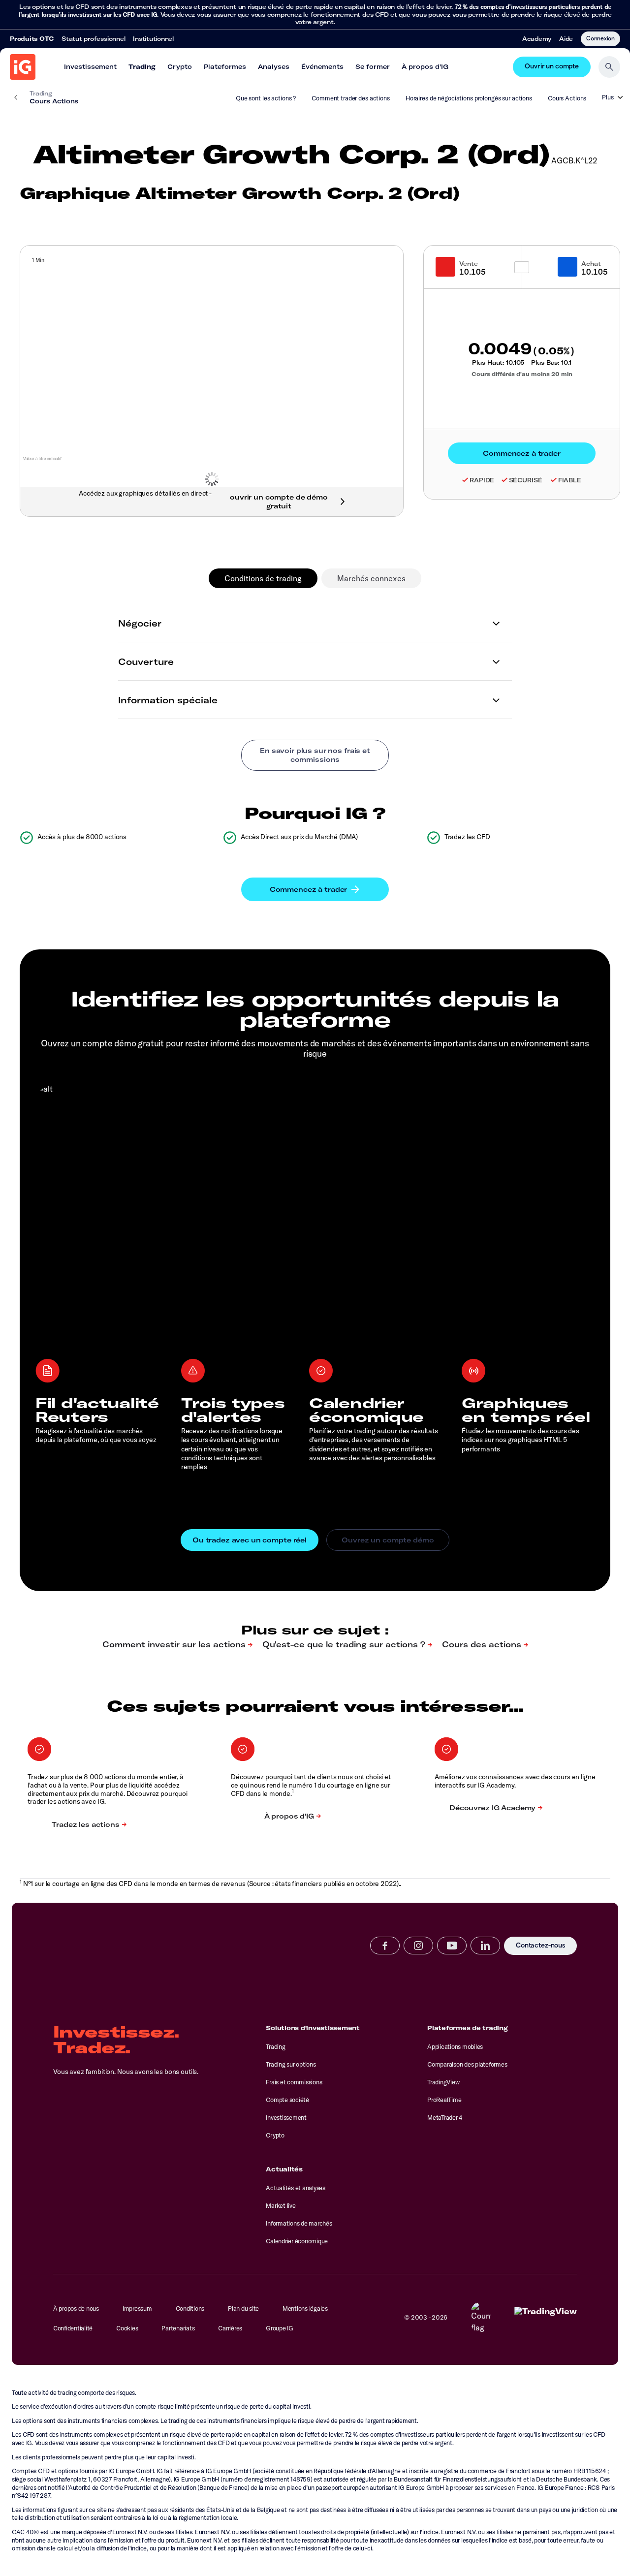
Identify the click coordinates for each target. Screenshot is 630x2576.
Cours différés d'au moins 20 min (522, 374)
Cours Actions (567, 98)
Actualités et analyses (295, 2188)
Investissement (90, 66)
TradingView (443, 2082)
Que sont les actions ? (266, 98)
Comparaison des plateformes (467, 2064)
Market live (281, 2205)
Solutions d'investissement (313, 2028)
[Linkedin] (485, 1946)
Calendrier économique (297, 2241)
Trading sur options (291, 2064)
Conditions (190, 2308)
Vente (469, 264)
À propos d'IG (425, 66)
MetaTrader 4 (445, 2117)
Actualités (284, 2169)
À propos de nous (76, 2308)
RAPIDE (482, 480)
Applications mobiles (455, 2046)
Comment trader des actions (351, 98)
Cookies (127, 2328)
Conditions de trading (263, 578)
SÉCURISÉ (526, 480)
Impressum (137, 2308)
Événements (322, 66)
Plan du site (243, 2308)
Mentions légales (305, 2308)
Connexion (600, 38)
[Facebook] (385, 1946)
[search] (609, 67)
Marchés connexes (371, 578)
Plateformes (225, 66)
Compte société (287, 2100)
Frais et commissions (294, 2082)
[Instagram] (418, 1946)
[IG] (23, 67)
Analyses (274, 66)
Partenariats (178, 2328)
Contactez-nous (540, 1946)
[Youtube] (452, 1946)
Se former (373, 66)
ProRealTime (444, 2100)
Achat (591, 264)
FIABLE (570, 480)
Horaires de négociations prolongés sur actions (469, 98)
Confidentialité (73, 2328)
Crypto (180, 66)
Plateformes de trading (467, 2028)
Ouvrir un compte (552, 67)
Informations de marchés (299, 2223)
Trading (142, 66)
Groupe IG (280, 2328)
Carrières (230, 2328)
